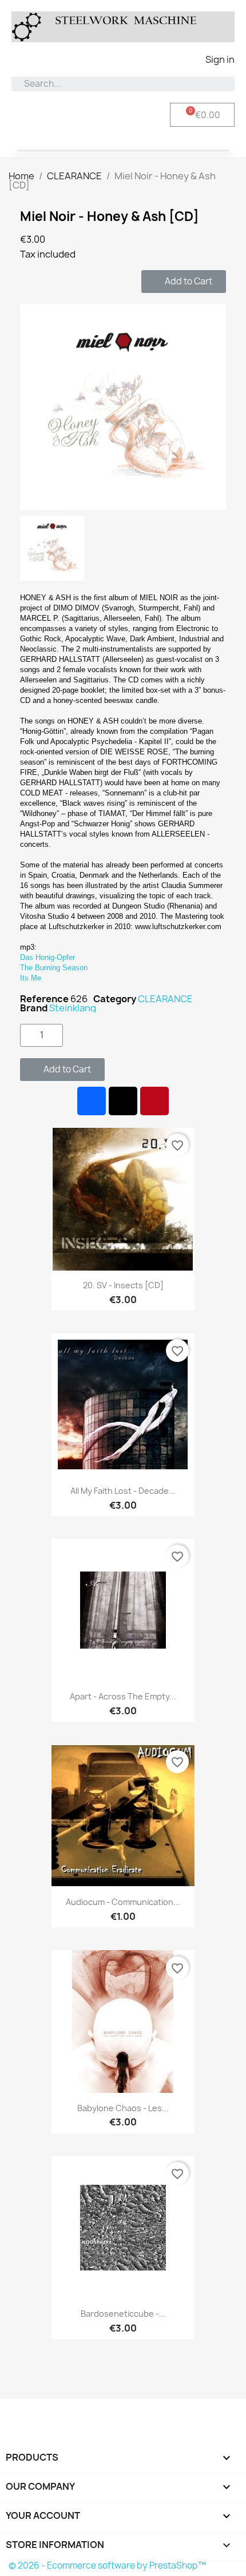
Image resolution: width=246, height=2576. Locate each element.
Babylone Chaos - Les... (123, 2108)
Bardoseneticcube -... (123, 2314)
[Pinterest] (154, 1101)
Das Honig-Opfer (47, 957)
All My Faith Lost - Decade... (123, 1491)
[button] (184, 282)
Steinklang (73, 1008)
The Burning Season (54, 968)
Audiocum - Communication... (123, 1902)
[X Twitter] (123, 1101)
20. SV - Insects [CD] (123, 1285)
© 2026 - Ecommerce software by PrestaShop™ (107, 2565)
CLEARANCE (165, 999)
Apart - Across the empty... (123, 1696)
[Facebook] (92, 1101)
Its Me (31, 978)
